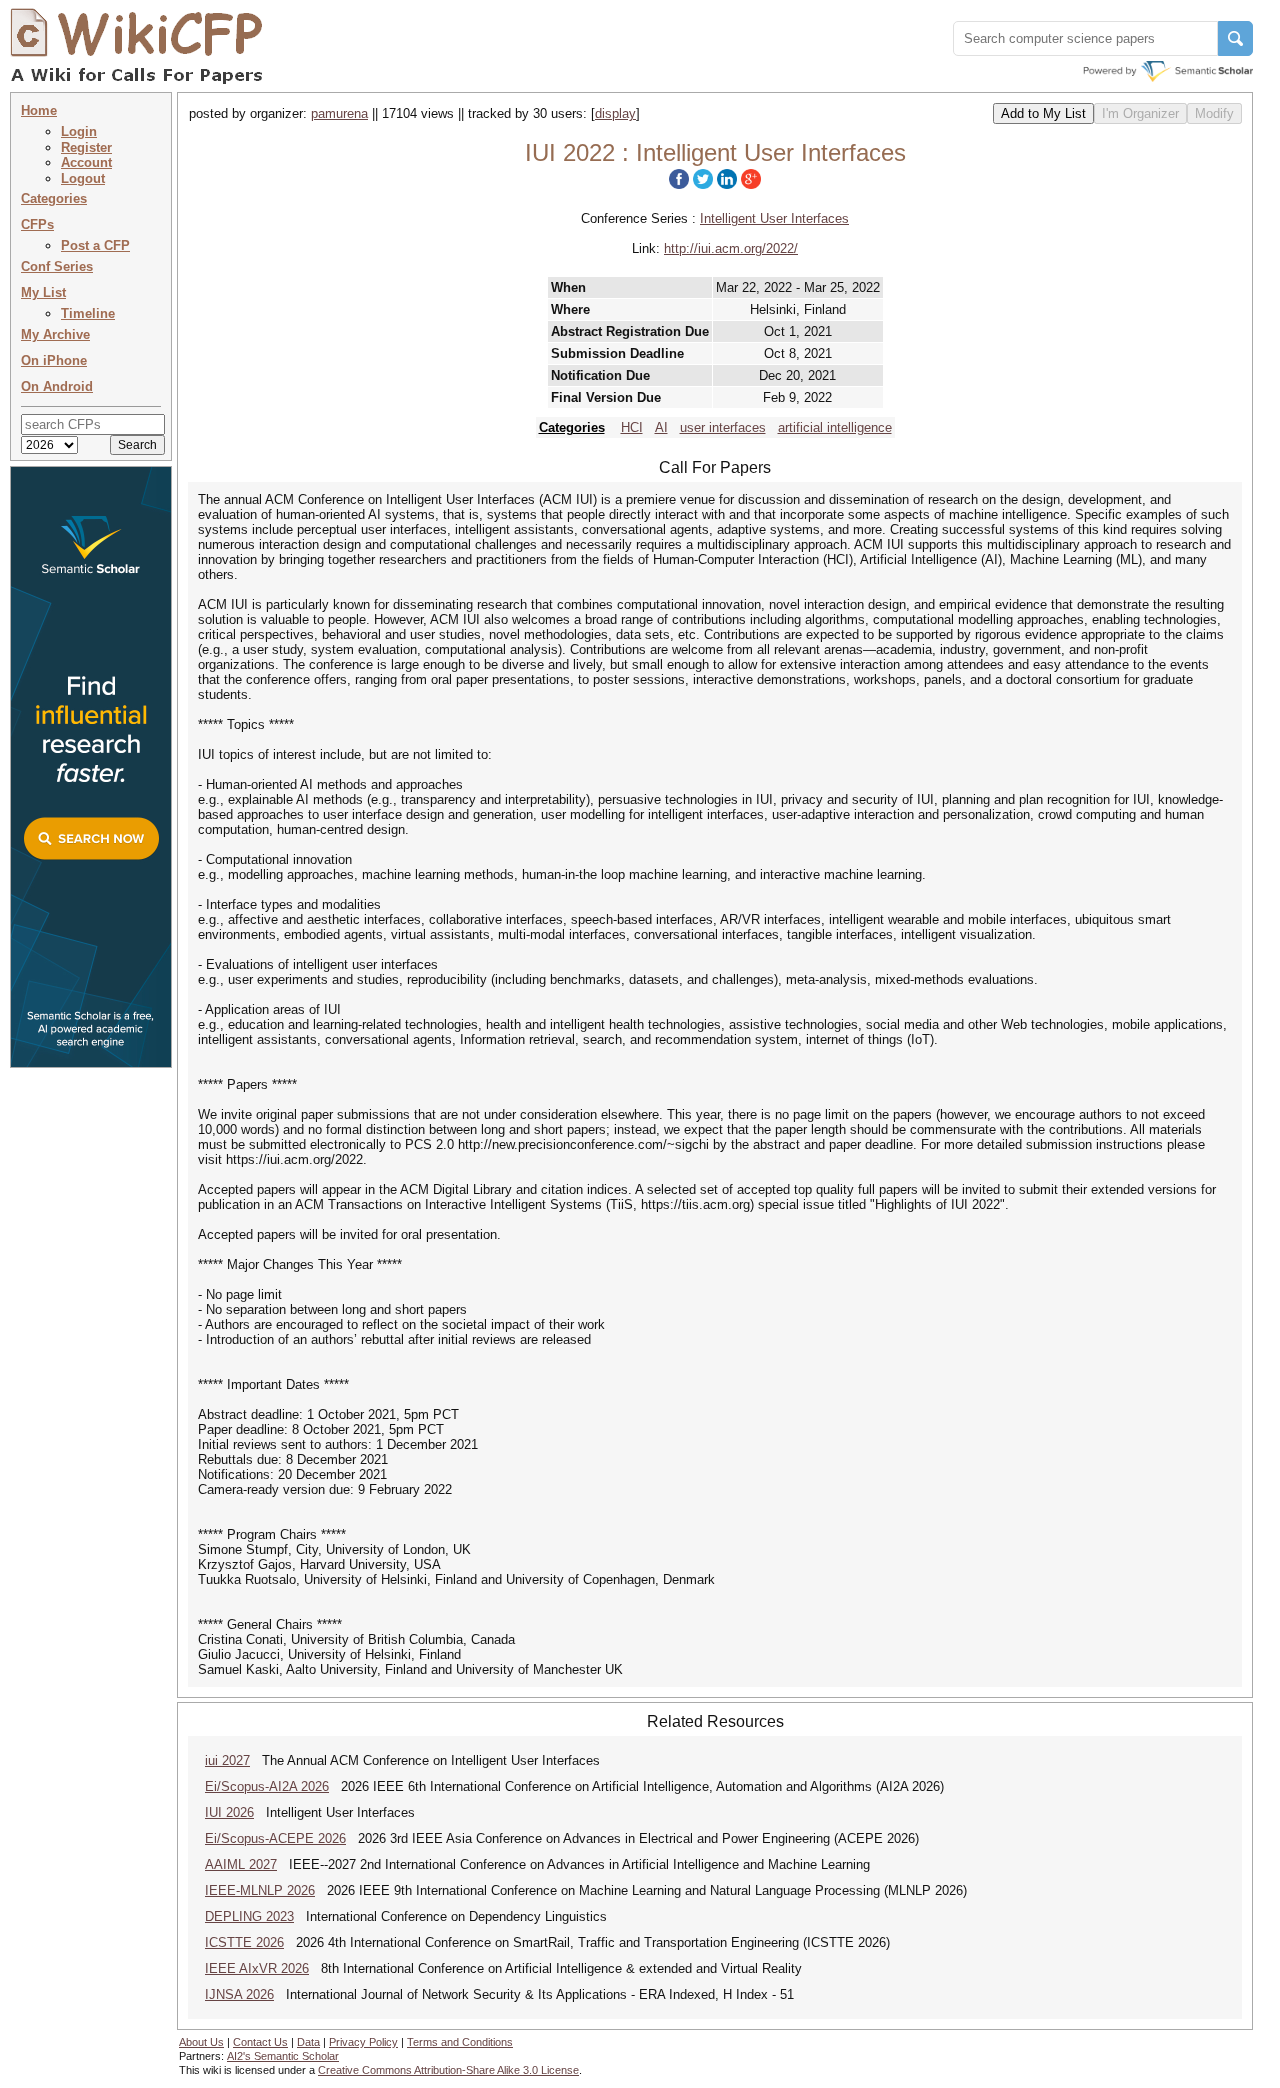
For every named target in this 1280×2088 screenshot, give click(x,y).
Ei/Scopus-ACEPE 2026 (275, 1838)
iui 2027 (227, 1760)
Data (308, 2042)
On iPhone (54, 360)
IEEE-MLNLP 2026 (260, 1890)
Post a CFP (95, 245)
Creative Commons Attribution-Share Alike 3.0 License (448, 2070)
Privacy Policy (363, 2042)
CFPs (37, 224)
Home (39, 110)
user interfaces (723, 427)
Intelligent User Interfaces (774, 218)
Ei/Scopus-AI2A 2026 (267, 1786)
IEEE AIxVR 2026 (257, 1968)
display (615, 113)
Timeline (88, 313)
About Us (201, 2042)
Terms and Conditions (460, 2042)
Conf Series (57, 266)
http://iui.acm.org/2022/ (731, 248)
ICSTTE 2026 (244, 1942)
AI (661, 427)
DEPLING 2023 (249, 1916)
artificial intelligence (835, 427)
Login (79, 131)
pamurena (339, 113)
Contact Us (260, 2042)
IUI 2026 (229, 1812)
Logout (83, 178)
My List (43, 292)
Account (86, 162)
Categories (54, 198)
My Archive (55, 334)
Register (86, 147)
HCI (632, 427)
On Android (57, 386)
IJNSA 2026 (239, 1994)
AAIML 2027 (241, 1864)
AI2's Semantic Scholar (283, 2056)
